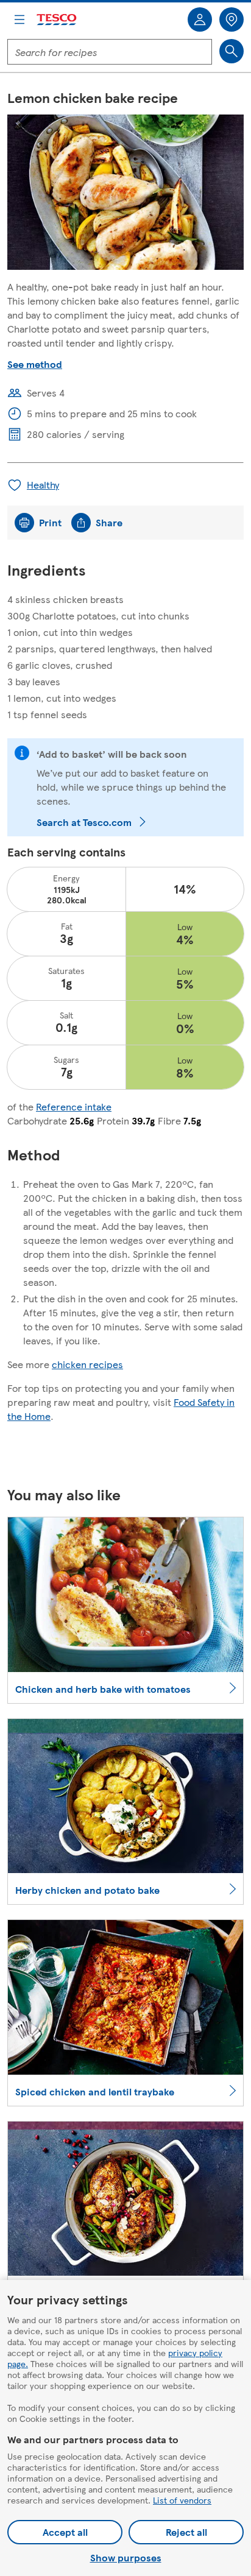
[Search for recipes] (232, 51)
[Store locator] (232, 19)
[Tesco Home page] (57, 20)
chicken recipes (87, 1364)
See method (35, 364)
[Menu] (19, 19)
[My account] (200, 19)
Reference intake (74, 1106)
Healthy (43, 485)
